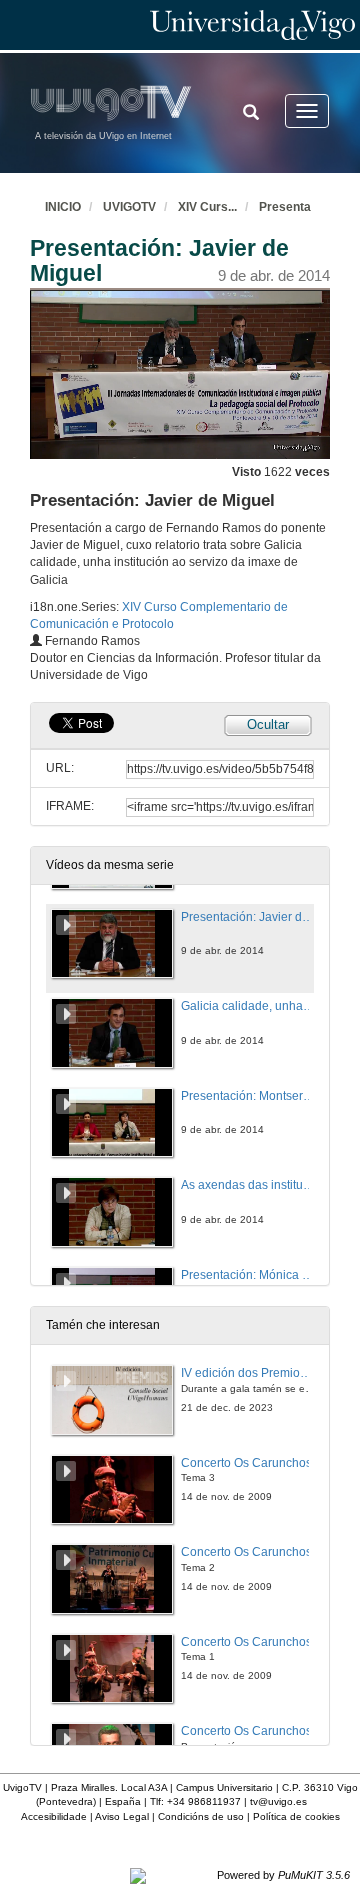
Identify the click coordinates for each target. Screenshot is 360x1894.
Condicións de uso (201, 1816)
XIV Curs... (207, 207)
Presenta (285, 207)
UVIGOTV (129, 207)
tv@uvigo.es (278, 1801)
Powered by (283, 1875)
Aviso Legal (122, 1816)
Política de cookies (296, 1816)
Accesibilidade (54, 1816)
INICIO (63, 207)
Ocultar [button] (268, 724)
